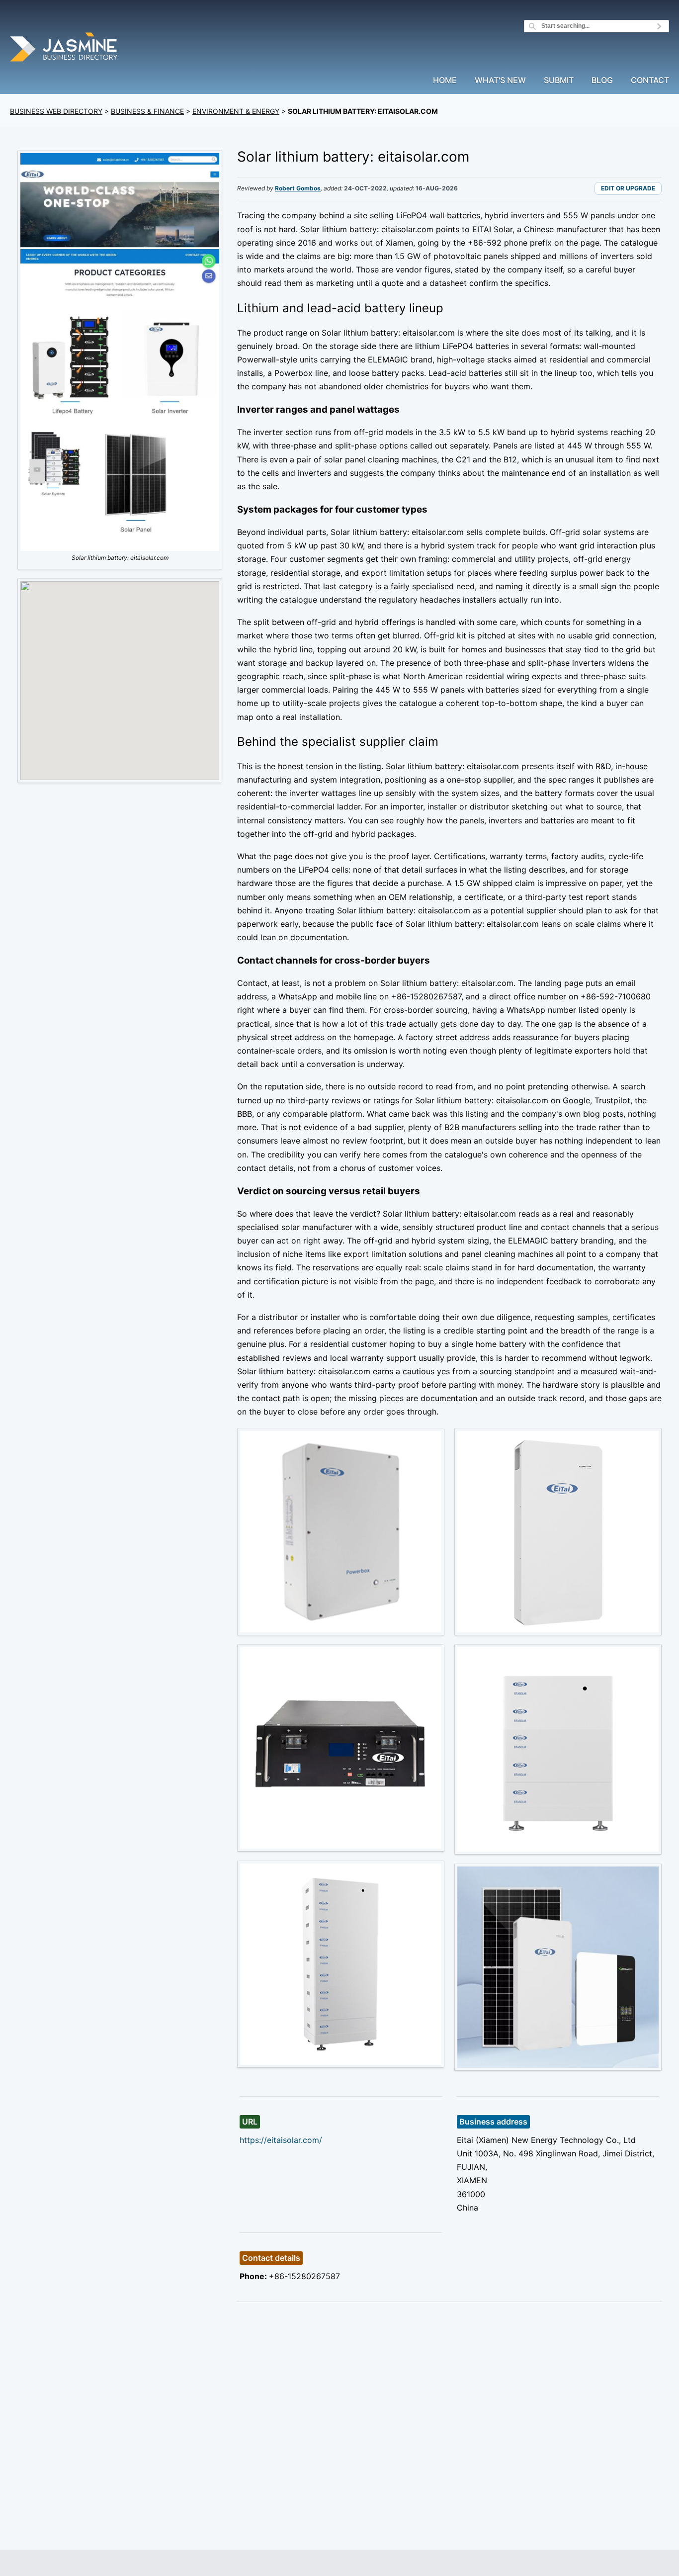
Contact (650, 81)
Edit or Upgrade (628, 188)
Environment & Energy (236, 111)
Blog (602, 81)
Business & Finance (147, 111)
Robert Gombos (298, 188)
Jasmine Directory (65, 48)
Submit (559, 81)
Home (445, 81)
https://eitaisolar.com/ (281, 2140)
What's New (500, 81)
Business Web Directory (56, 111)
